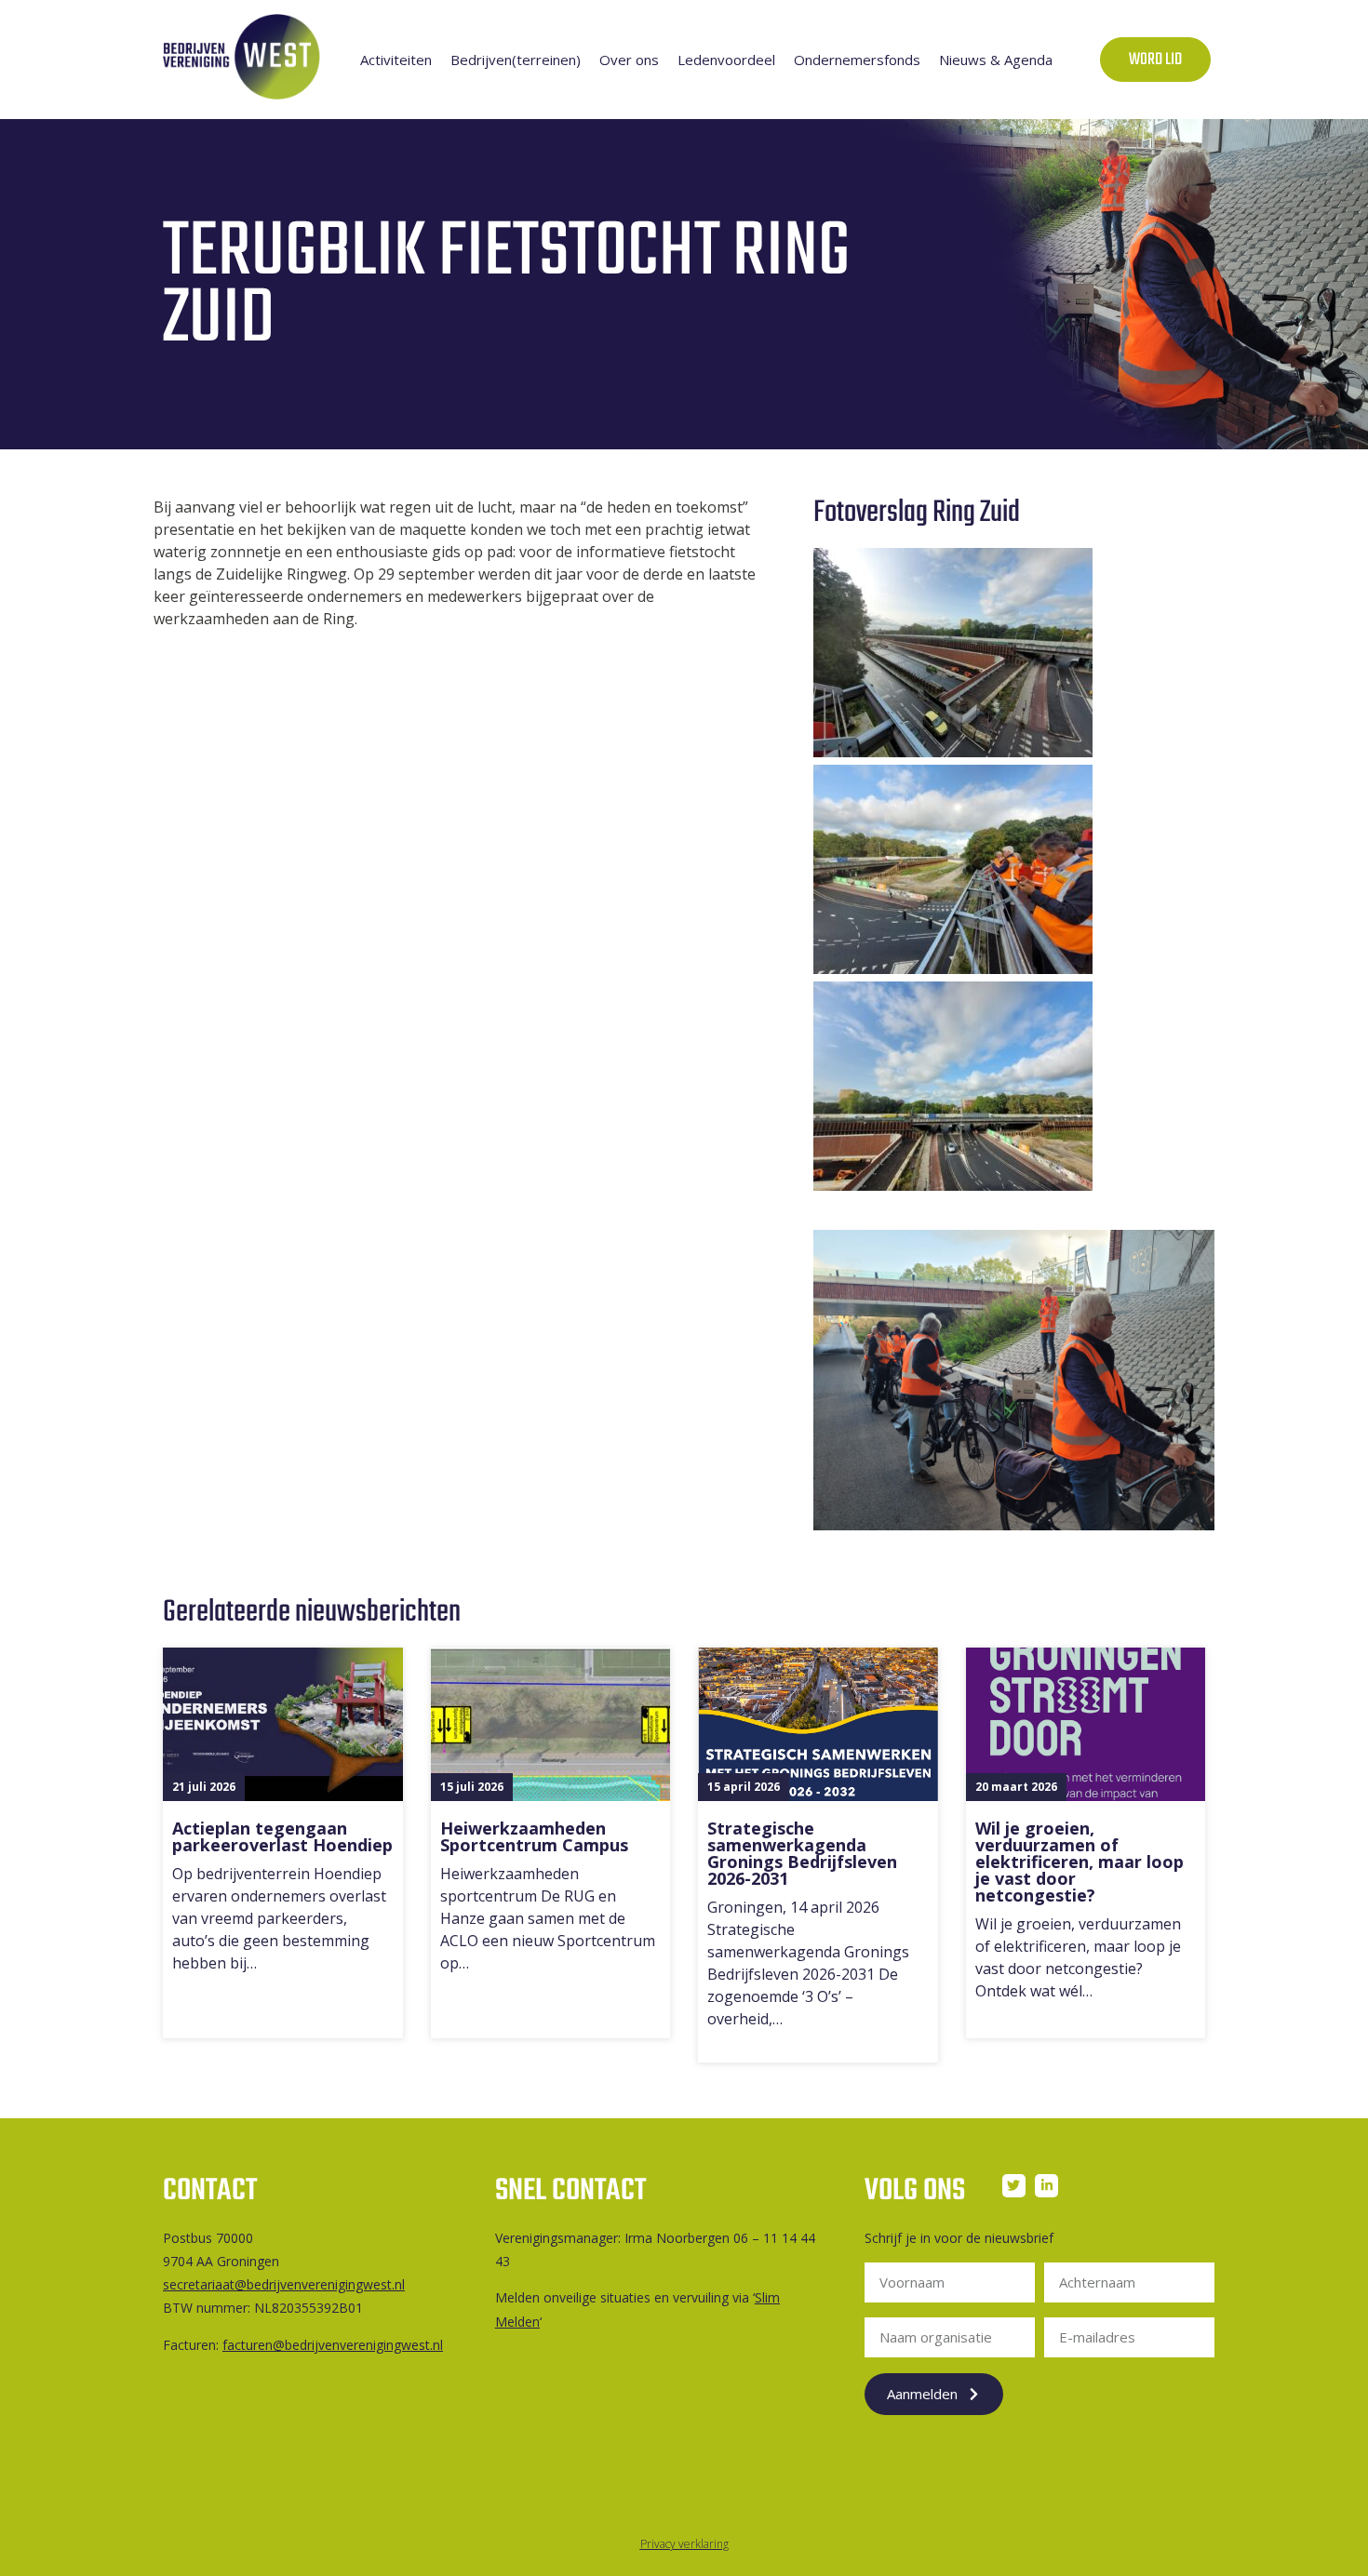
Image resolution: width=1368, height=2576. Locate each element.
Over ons (629, 60)
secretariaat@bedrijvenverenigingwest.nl (284, 2284)
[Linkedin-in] (1046, 2186)
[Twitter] (1014, 2186)
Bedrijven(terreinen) (516, 60)
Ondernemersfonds (857, 60)
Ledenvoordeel (726, 60)
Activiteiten (396, 60)
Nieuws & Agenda (996, 60)
